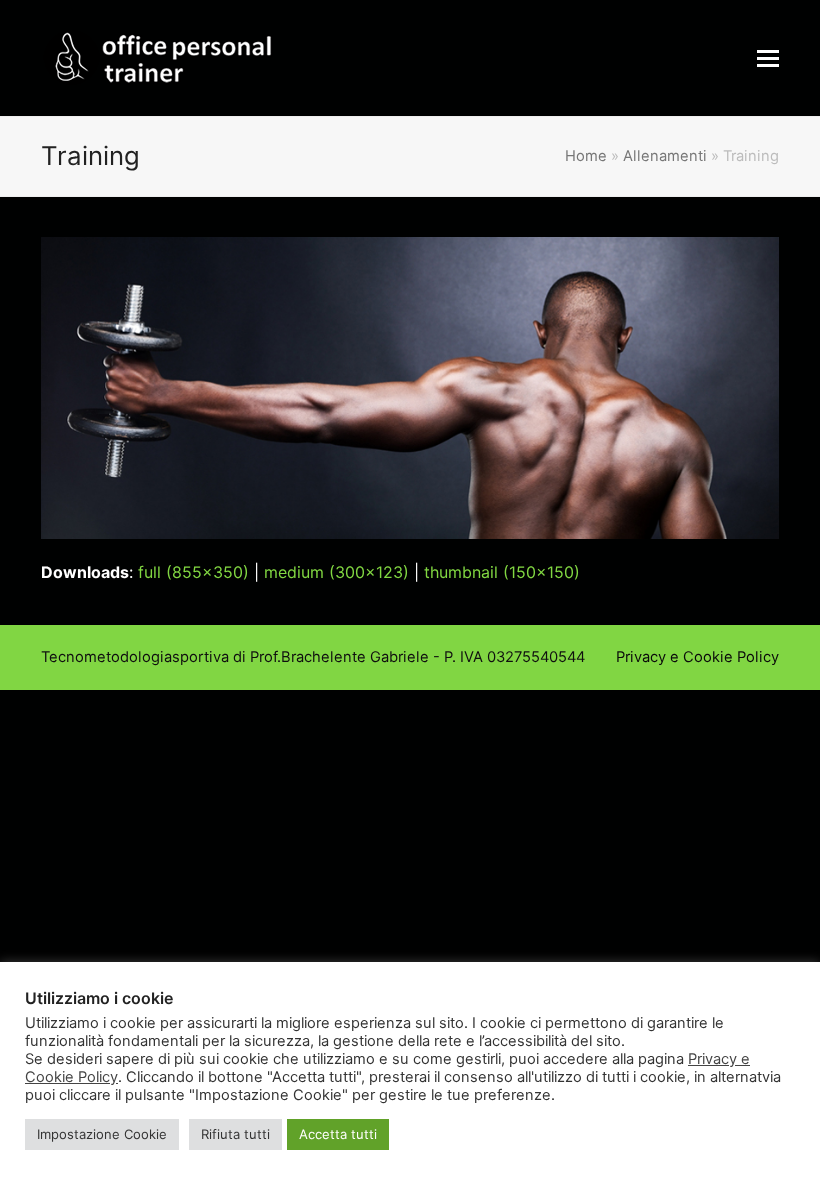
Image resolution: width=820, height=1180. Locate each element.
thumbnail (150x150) (502, 572)
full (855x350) (193, 572)
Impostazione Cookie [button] (102, 1134)
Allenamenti (665, 156)
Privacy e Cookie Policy (697, 657)
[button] (768, 58)
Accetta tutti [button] (338, 1134)
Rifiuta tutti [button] (235, 1134)
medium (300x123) (336, 572)
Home (586, 156)
